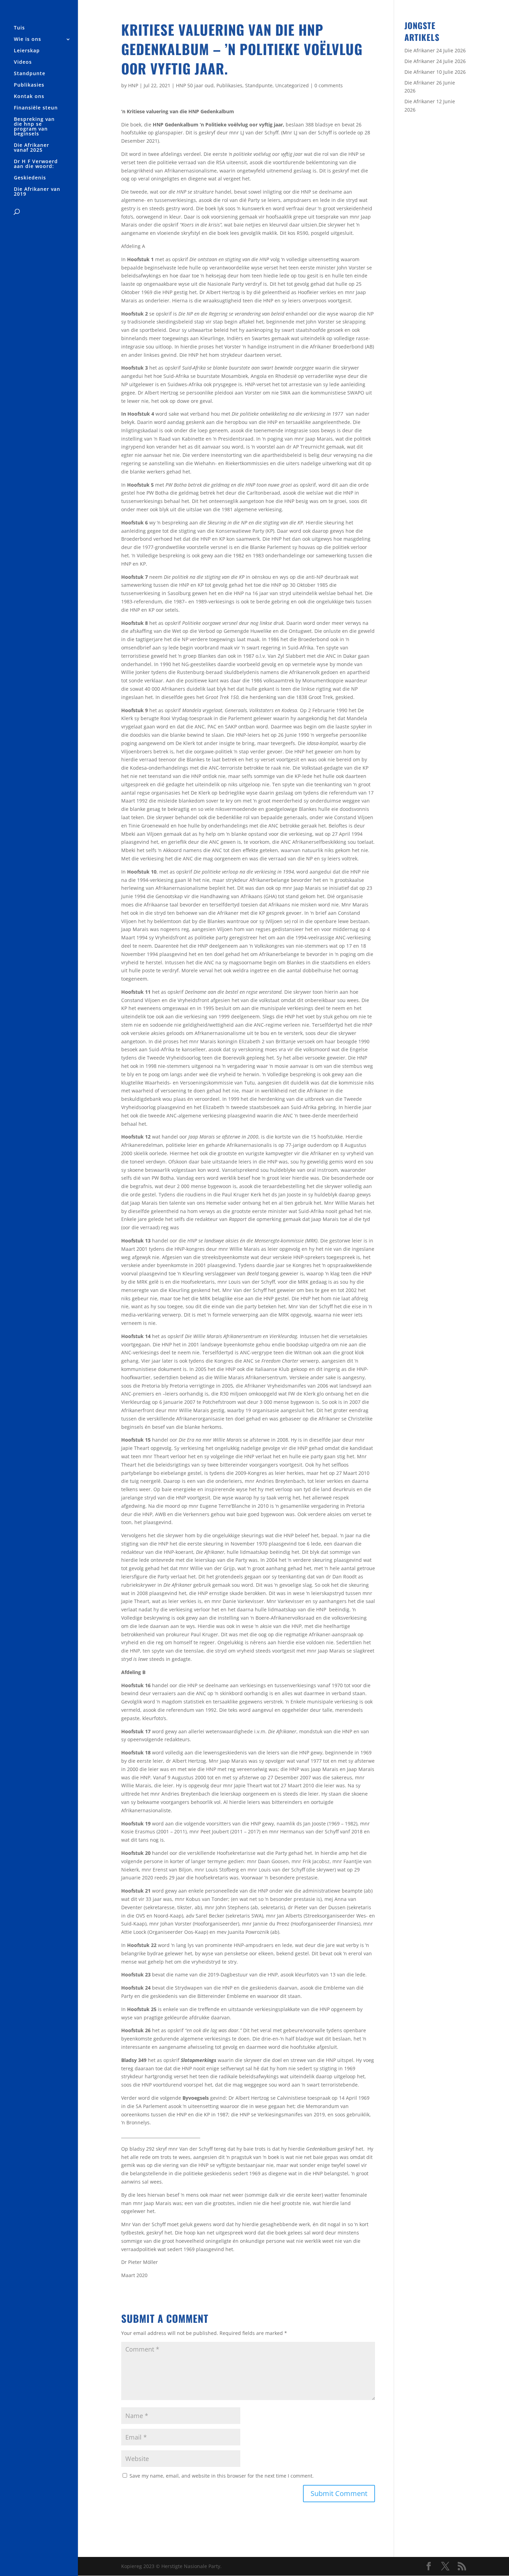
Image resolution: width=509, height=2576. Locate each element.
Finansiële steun (36, 108)
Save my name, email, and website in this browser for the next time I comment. (222, 2476)
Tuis (19, 28)
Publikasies (29, 85)
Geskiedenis (30, 178)
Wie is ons (28, 39)
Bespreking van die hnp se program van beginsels (34, 127)
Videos (23, 62)
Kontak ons (29, 97)
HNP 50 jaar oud (195, 85)
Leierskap (27, 51)
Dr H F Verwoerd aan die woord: (36, 164)
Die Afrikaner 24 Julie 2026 (435, 50)
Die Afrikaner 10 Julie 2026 (435, 72)
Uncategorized (292, 85)
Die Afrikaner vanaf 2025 (32, 148)
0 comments (329, 85)
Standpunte (30, 74)
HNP (133, 85)
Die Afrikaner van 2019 (37, 192)
